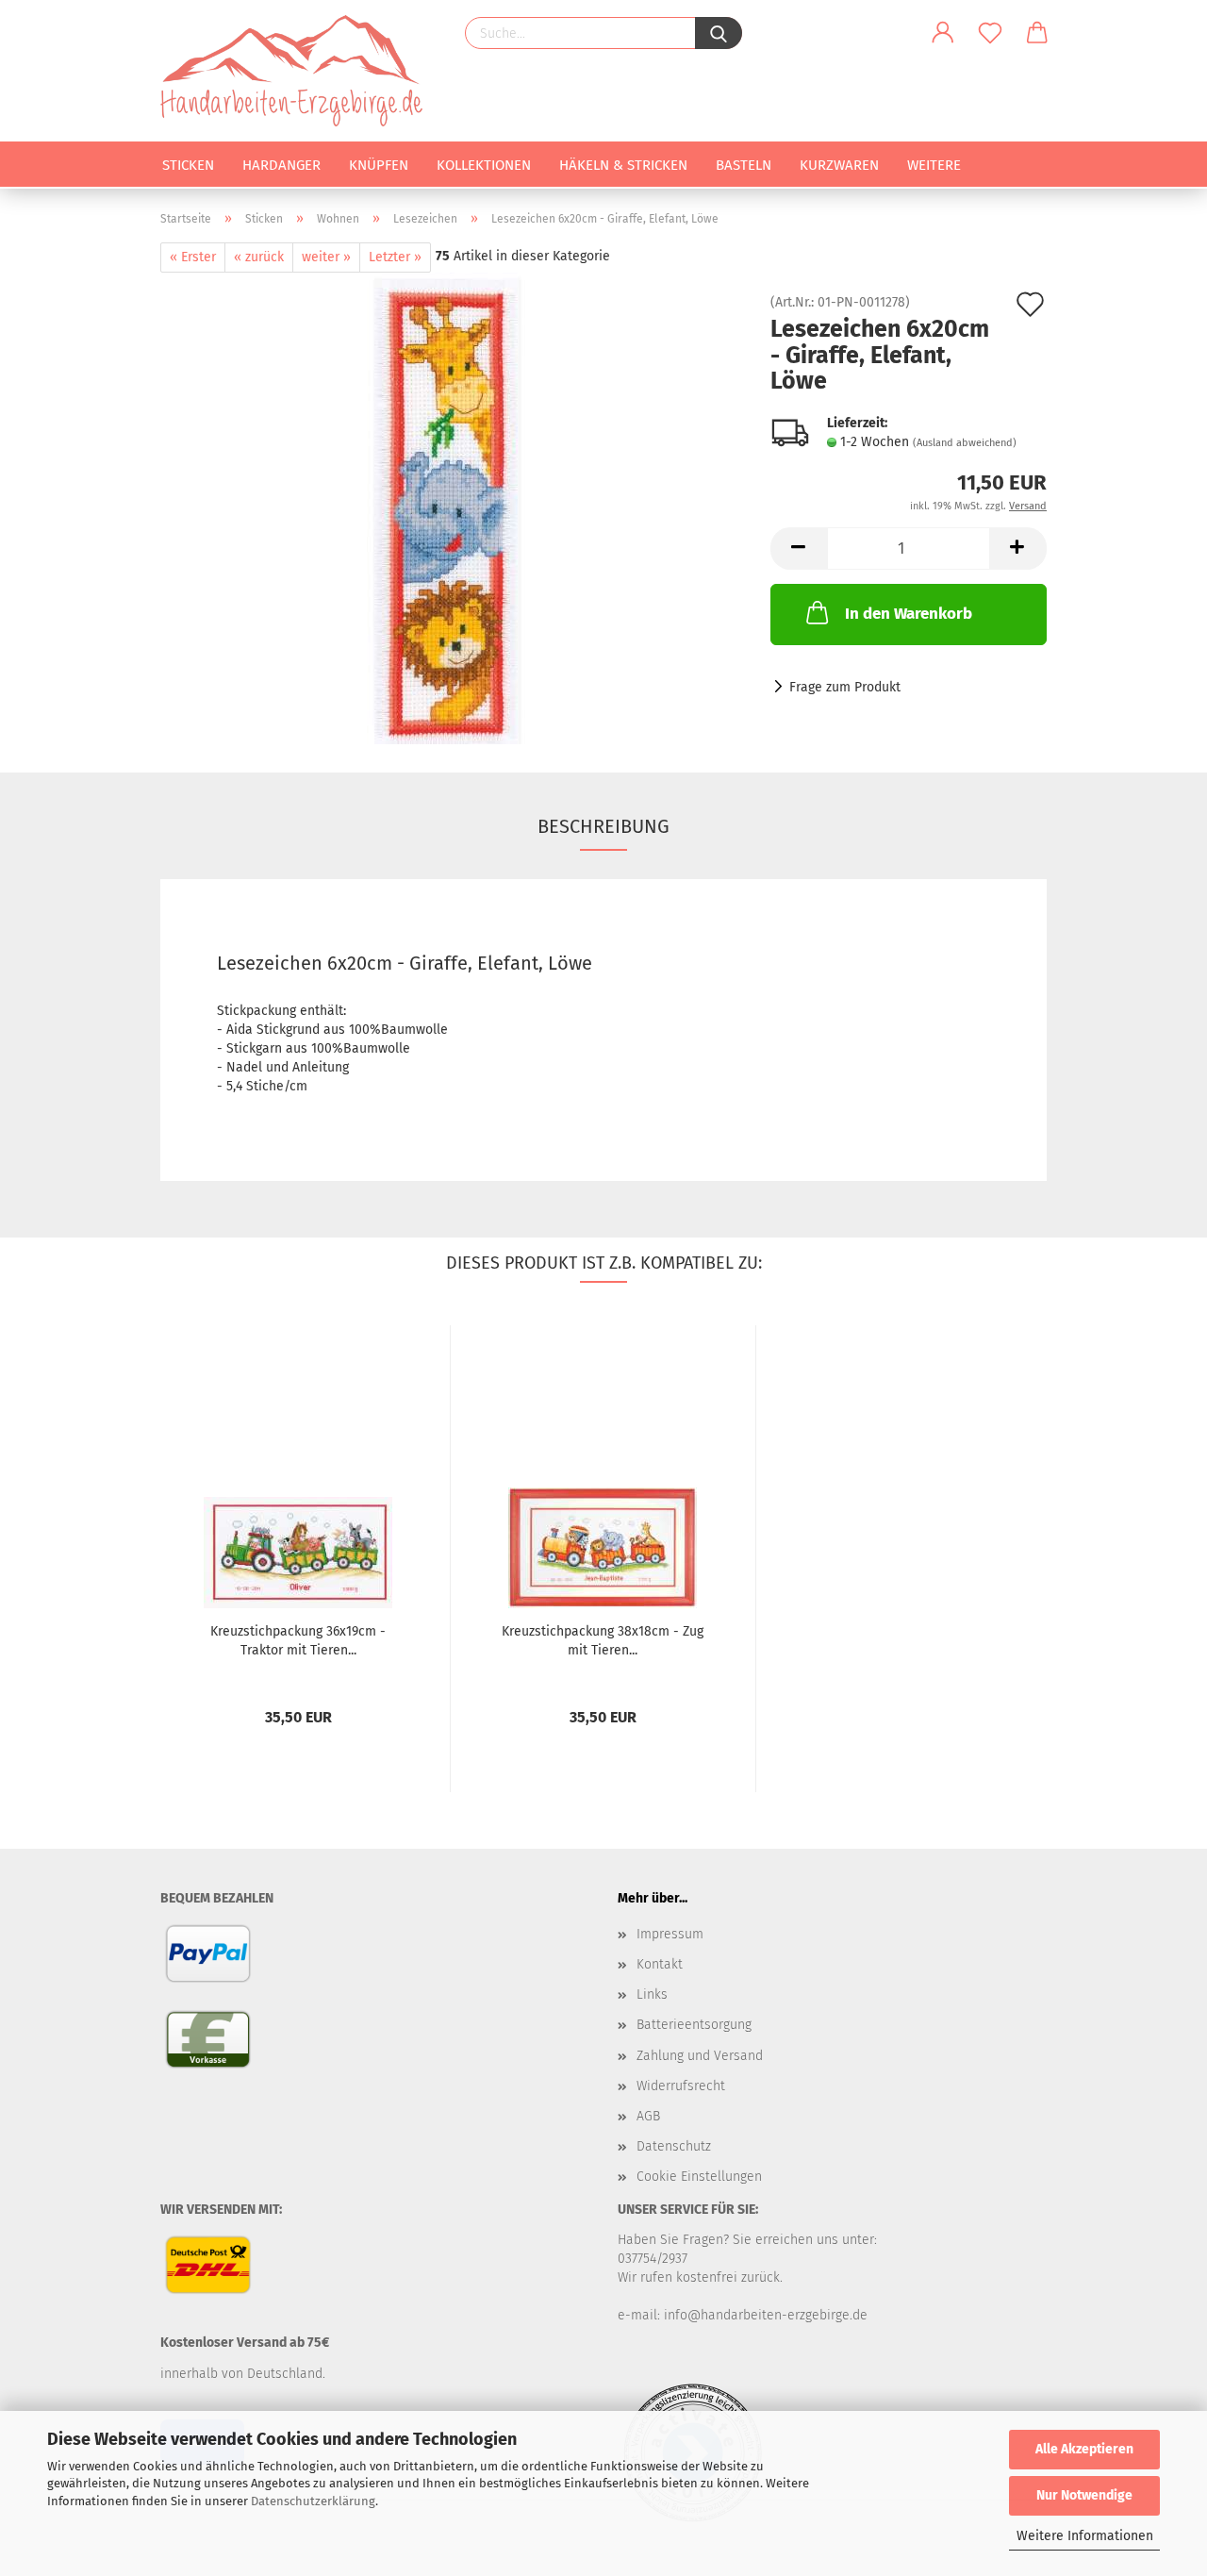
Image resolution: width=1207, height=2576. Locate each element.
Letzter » (395, 257)
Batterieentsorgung (694, 2025)
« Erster (193, 257)
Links (652, 1994)
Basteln (744, 165)
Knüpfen (379, 165)
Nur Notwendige (1084, 2495)
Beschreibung (603, 826)
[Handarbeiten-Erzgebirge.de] (298, 71)
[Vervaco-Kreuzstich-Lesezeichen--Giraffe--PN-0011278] (452, 508)
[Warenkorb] (1037, 33)
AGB (648, 2116)
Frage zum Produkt (845, 687)
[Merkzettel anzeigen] (990, 33)
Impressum (670, 1934)
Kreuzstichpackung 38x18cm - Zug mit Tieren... (603, 1641)
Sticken (188, 165)
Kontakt (660, 1964)
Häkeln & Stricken (623, 165)
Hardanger (281, 165)
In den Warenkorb (909, 614)
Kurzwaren (839, 165)
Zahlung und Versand (700, 2056)
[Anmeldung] (943, 33)
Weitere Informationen (1085, 2536)
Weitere (934, 165)
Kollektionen (484, 165)
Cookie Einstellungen (699, 2177)
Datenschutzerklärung (313, 2501)
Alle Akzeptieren (1084, 2449)
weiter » (326, 257)
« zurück (259, 257)
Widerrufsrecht (681, 2086)
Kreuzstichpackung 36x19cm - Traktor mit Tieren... (298, 1641)
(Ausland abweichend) (965, 443)
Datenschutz (674, 2146)
